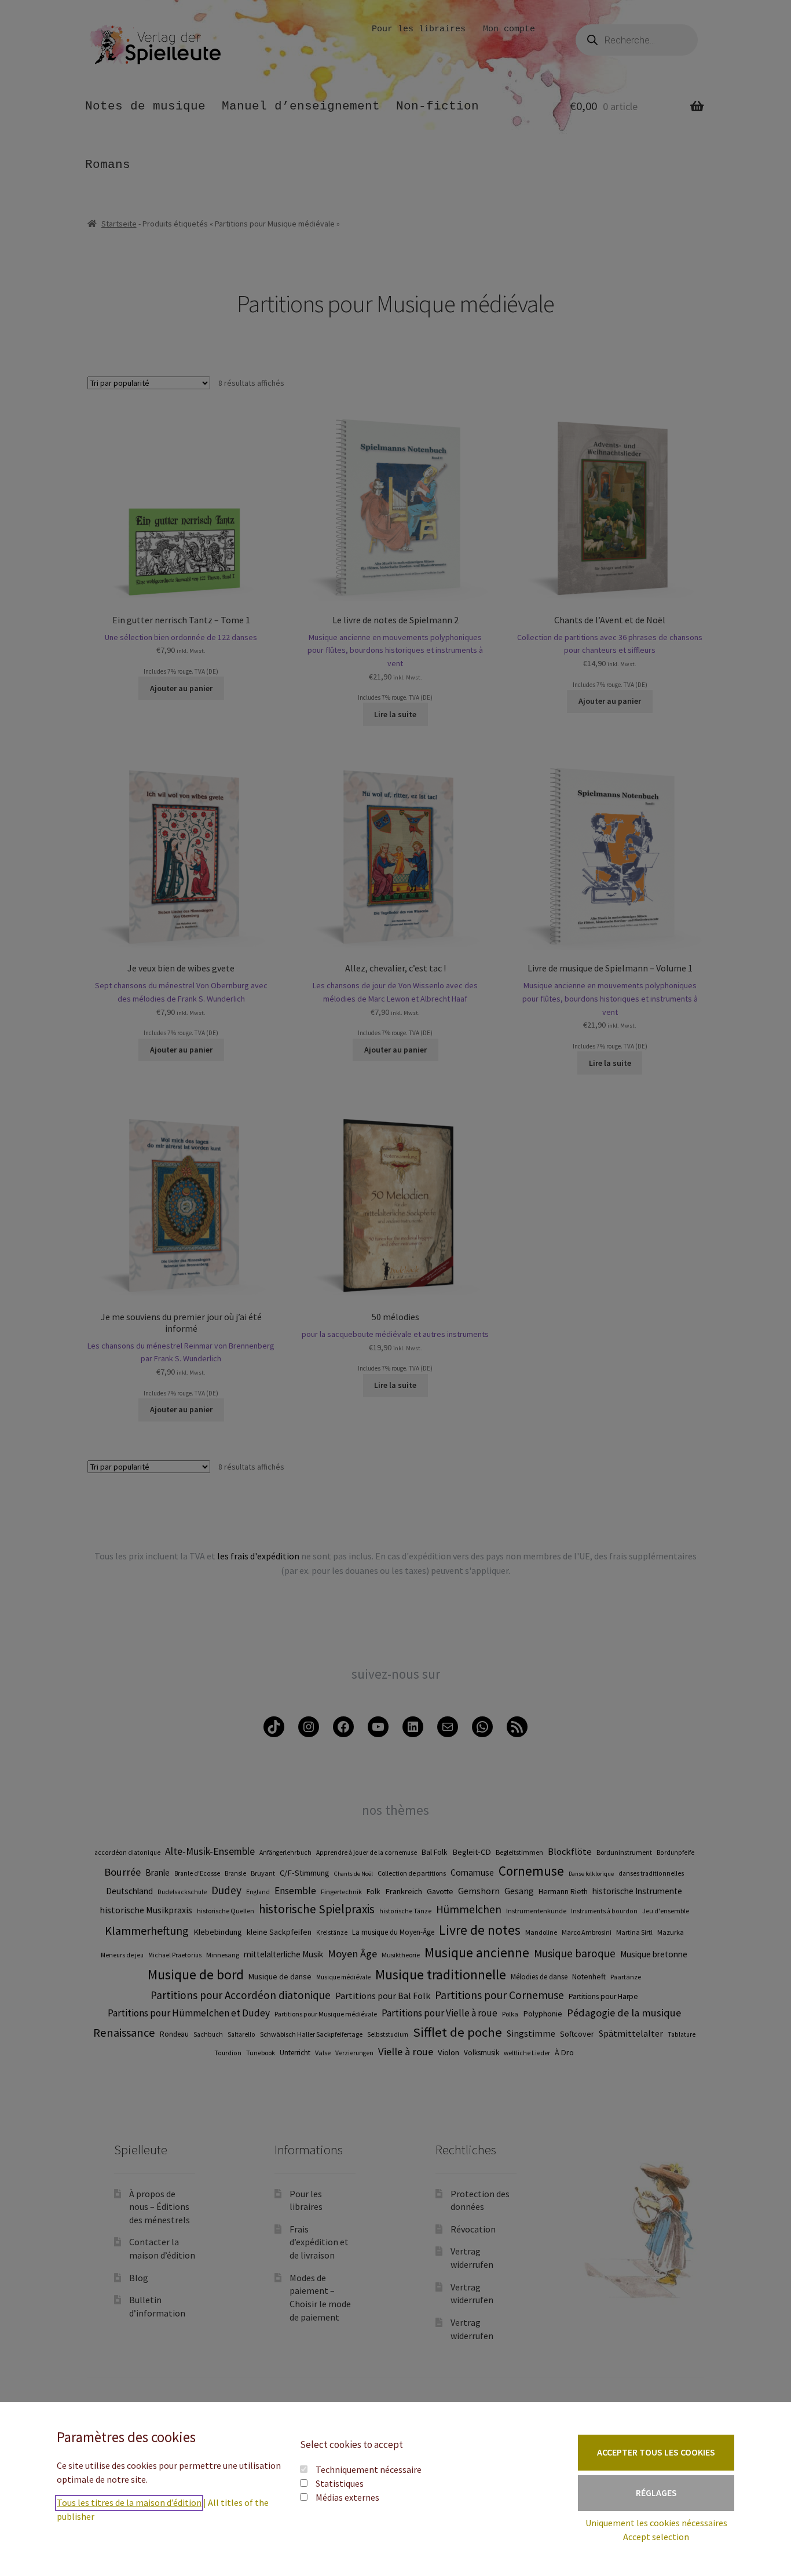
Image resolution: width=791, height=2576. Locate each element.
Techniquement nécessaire (369, 2469)
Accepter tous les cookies (656, 2452)
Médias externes (347, 2497)
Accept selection (656, 2537)
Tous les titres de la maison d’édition (129, 2502)
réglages (656, 2493)
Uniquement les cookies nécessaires (656, 2523)
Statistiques (340, 2483)
